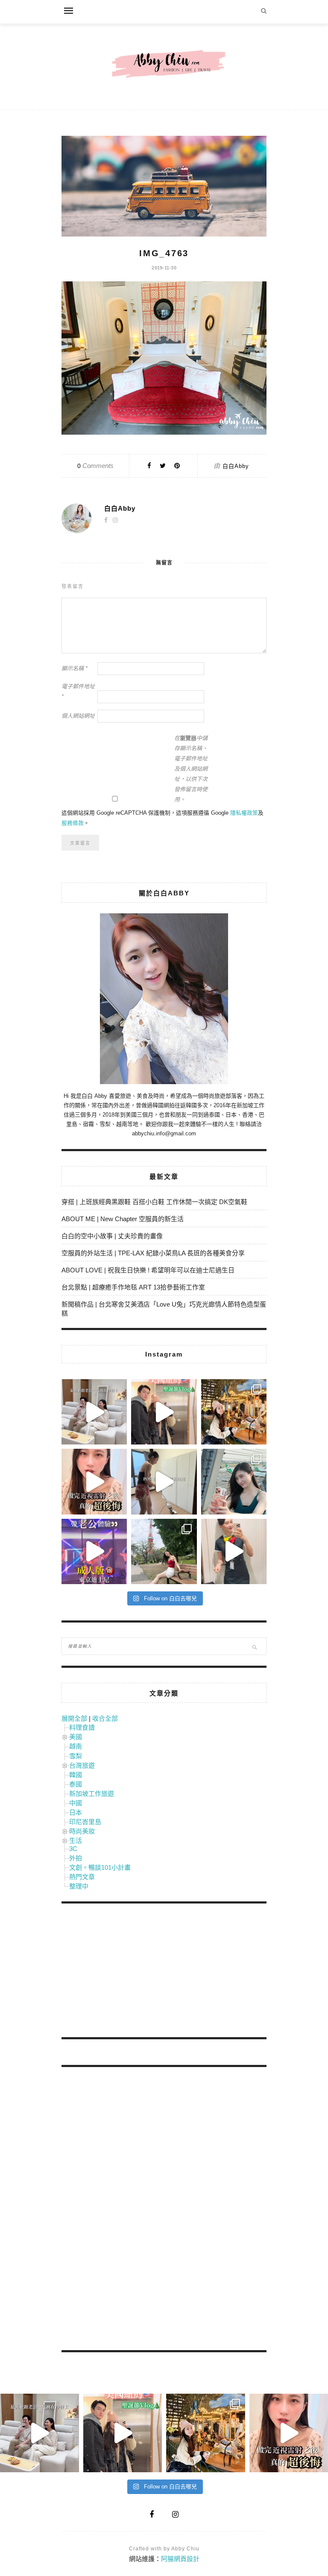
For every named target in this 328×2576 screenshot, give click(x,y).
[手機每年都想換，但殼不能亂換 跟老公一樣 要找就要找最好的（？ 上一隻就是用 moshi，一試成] (234, 1481)
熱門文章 (82, 1877)
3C (73, 1849)
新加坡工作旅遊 (92, 1794)
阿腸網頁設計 (180, 2559)
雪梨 (76, 1756)
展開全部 (74, 1718)
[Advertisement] (126, 1972)
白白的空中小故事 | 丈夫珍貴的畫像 (112, 1236)
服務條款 (73, 823)
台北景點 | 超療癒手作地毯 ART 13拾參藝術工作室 (133, 1287)
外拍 (76, 1858)
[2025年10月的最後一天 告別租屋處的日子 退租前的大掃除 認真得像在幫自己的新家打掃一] (164, 1481)
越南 (76, 1746)
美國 (76, 1737)
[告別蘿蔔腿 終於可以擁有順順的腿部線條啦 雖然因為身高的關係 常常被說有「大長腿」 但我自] (164, 1551)
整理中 (79, 1886)
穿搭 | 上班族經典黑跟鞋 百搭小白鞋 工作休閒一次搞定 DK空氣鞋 (154, 1202)
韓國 (76, 1775)
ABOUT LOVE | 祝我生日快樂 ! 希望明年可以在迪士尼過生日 (148, 1270)
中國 (76, 1803)
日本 (76, 1812)
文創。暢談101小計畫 (100, 1867)
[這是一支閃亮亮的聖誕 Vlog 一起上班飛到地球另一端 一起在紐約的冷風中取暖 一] (164, 1412)
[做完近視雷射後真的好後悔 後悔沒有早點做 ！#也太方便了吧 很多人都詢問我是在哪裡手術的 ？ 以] (94, 1481)
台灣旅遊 (82, 1765)
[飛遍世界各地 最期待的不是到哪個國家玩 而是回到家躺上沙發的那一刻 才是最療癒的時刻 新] (94, 1412)
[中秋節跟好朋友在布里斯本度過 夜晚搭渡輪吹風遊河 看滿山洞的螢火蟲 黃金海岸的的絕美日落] (234, 1551)
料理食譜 (82, 1727)
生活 (76, 1841)
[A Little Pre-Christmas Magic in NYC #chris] (234, 1412)
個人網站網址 (78, 716)
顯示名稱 (75, 668)
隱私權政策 (244, 813)
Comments (95, 466)
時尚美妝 (82, 1831)
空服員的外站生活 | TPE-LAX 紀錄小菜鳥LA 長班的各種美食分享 (153, 1253)
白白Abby (236, 466)
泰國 (76, 1784)
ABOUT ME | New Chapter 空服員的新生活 (123, 1219)
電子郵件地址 (78, 692)
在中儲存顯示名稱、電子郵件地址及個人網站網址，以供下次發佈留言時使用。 (191, 769)
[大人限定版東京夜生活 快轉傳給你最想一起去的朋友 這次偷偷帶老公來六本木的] (94, 1551)
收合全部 (105, 1718)
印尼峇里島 (85, 1822)
